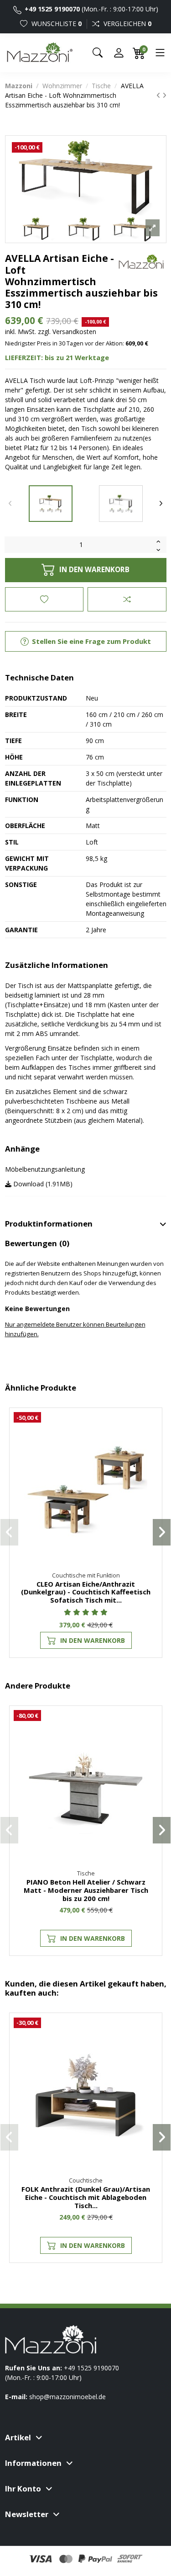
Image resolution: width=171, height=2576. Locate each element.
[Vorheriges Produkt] (159, 95)
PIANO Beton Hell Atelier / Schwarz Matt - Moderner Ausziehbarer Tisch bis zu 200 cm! (86, 1890)
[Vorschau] (150, 1460)
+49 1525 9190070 (52, 9)
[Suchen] (98, 53)
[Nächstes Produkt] (164, 95)
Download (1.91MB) (42, 1184)
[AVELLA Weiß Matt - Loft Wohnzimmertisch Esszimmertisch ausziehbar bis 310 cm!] (121, 504)
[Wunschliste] (150, 1426)
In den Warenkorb (93, 1640)
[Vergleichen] (150, 1443)
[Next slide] (161, 504)
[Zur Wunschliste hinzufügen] (44, 599)
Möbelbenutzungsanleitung (45, 1169)
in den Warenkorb (94, 570)
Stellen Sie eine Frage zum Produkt (91, 641)
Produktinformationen (49, 1224)
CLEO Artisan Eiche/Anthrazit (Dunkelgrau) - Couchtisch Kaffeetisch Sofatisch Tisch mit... (86, 1592)
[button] (9, 1532)
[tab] (86, 1224)
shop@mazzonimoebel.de (67, 2397)
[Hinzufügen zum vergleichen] (127, 599)
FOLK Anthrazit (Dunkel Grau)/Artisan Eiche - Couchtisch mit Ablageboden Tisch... (86, 2197)
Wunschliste (56, 24)
